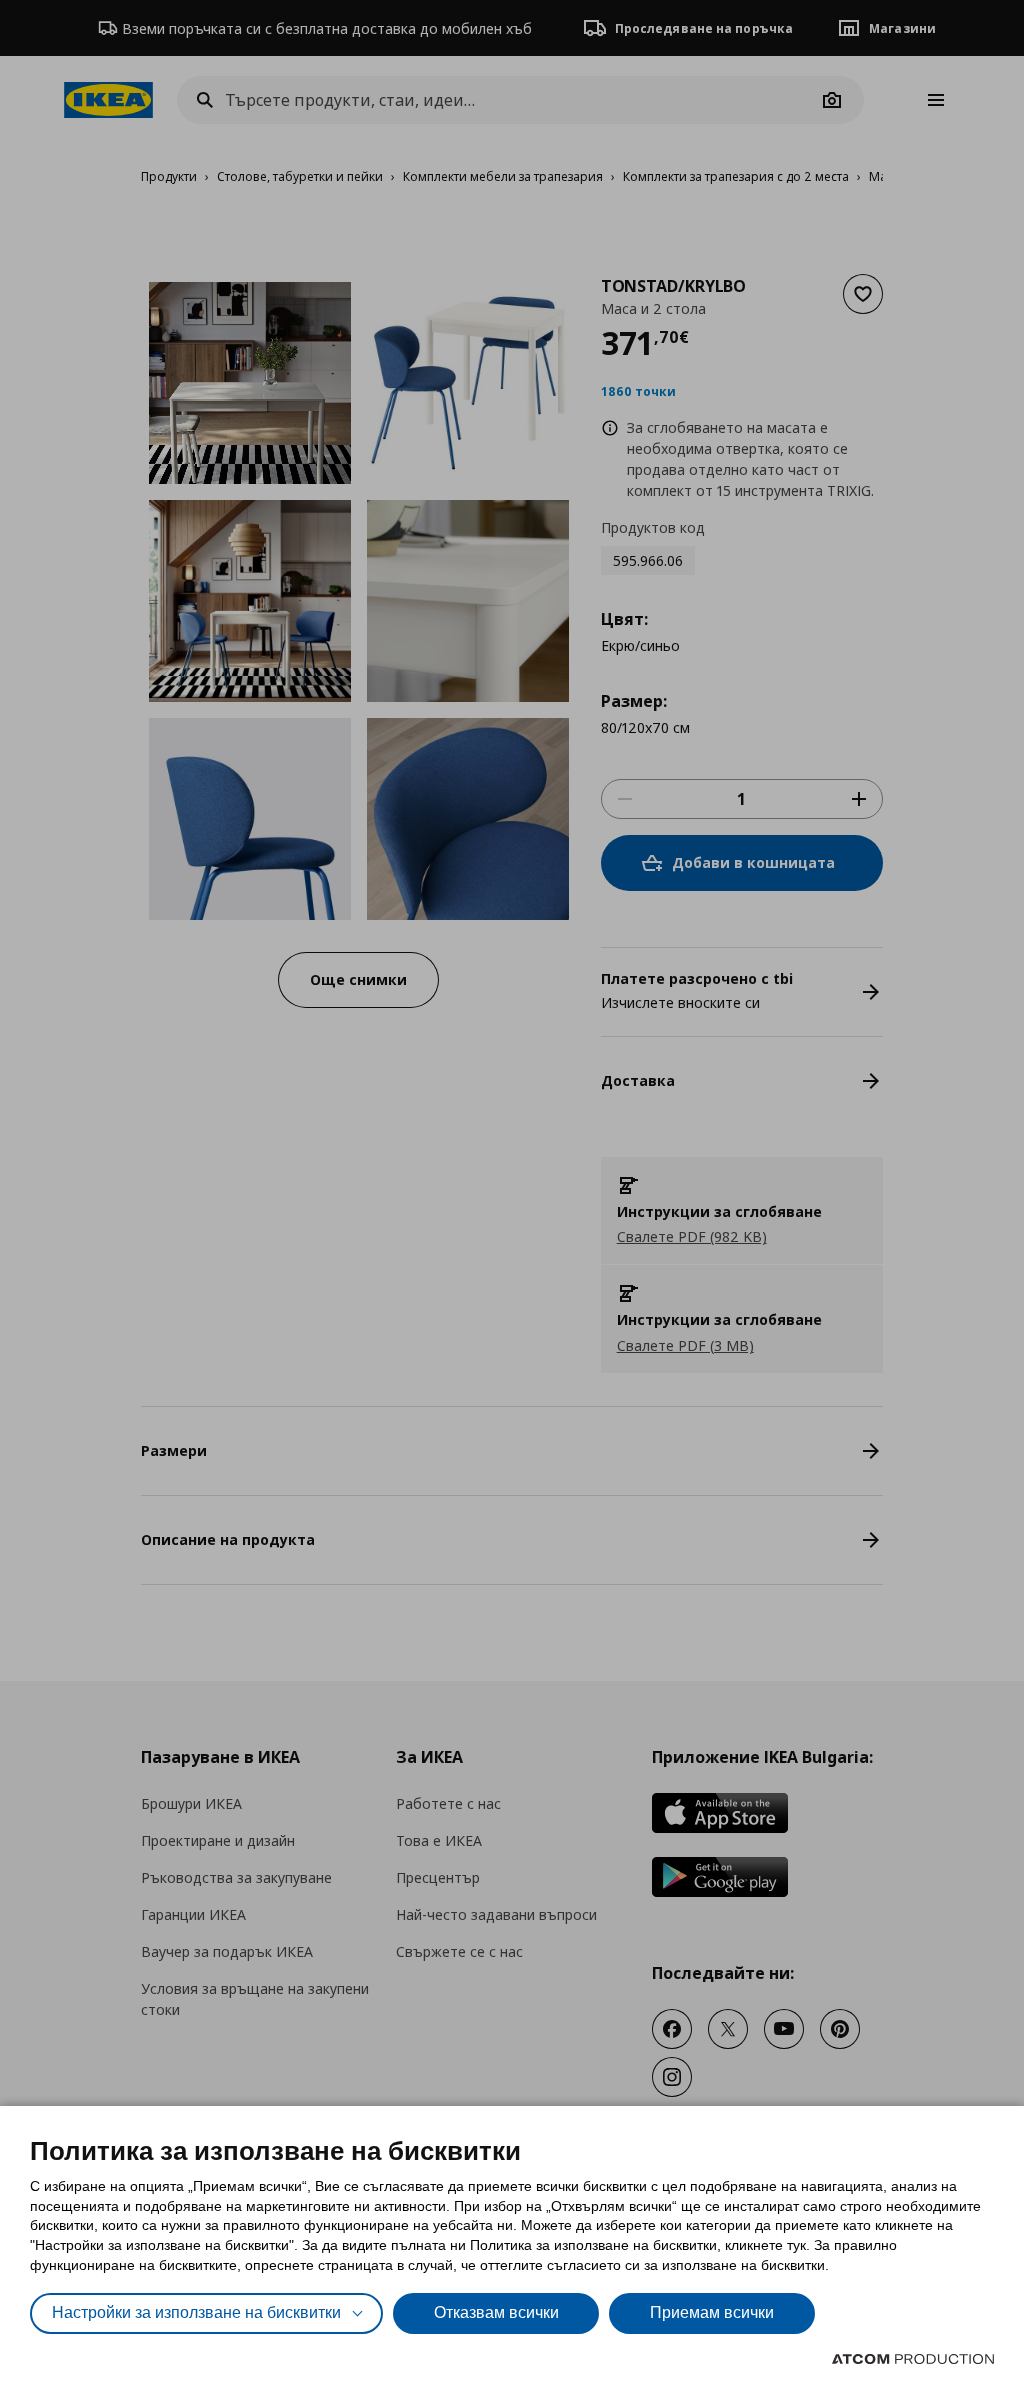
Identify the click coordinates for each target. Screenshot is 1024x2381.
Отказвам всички (496, 2312)
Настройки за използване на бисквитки (196, 2312)
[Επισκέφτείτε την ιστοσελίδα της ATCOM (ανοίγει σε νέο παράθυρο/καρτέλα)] (913, 2359)
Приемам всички (712, 2312)
